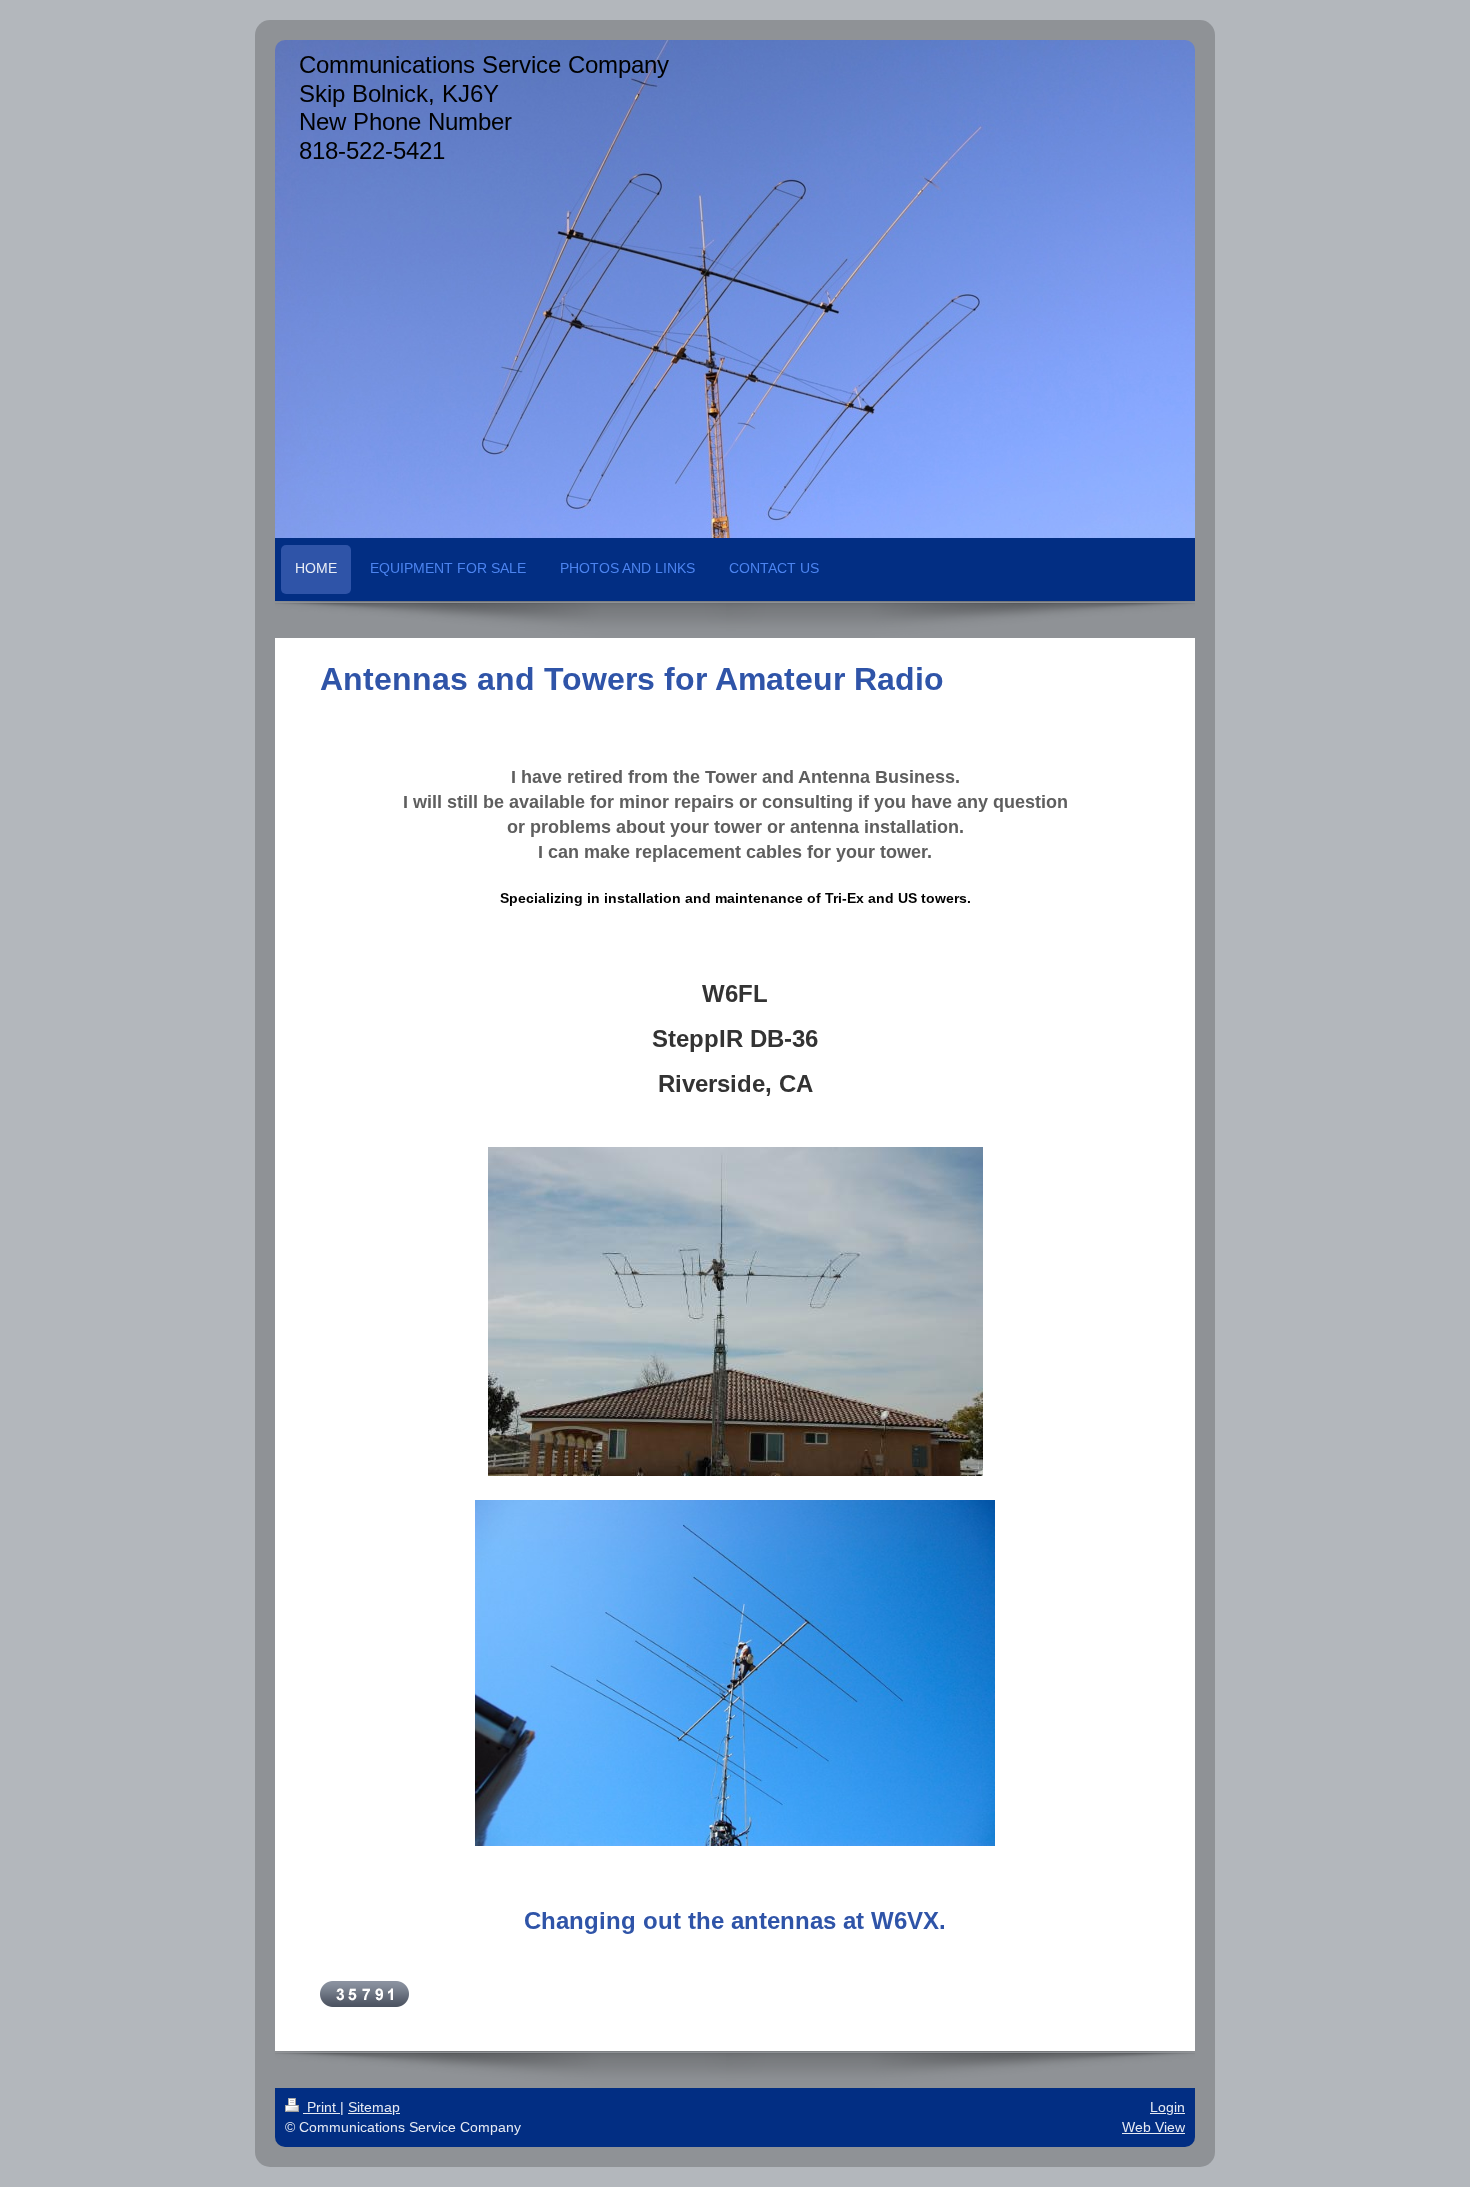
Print (321, 2107)
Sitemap (374, 2107)
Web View (1153, 2127)
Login (1167, 2107)
